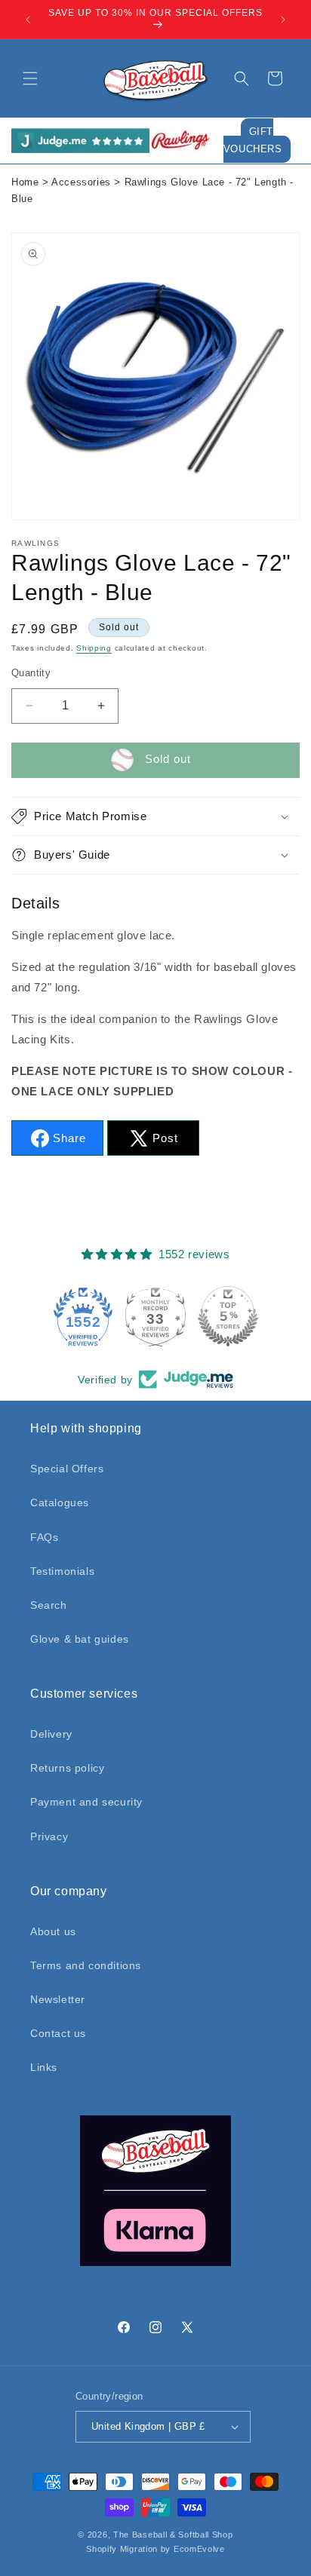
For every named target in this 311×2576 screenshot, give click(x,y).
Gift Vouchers (253, 141)
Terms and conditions (86, 1965)
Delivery (51, 1734)
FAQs (44, 1537)
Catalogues (60, 1502)
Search (49, 1605)
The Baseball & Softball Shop (173, 2535)
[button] (30, 78)
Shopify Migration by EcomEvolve (155, 2549)
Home (25, 182)
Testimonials (62, 1571)
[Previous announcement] (28, 20)
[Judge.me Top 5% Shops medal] (228, 1316)
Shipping (94, 648)
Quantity (31, 673)
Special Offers (67, 1469)
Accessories (81, 182)
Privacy (49, 1836)
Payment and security (86, 1802)
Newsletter (58, 1999)
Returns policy (67, 1768)
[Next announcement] (283, 20)
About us (53, 1931)
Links (44, 2067)
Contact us (58, 2033)
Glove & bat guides (80, 1639)
